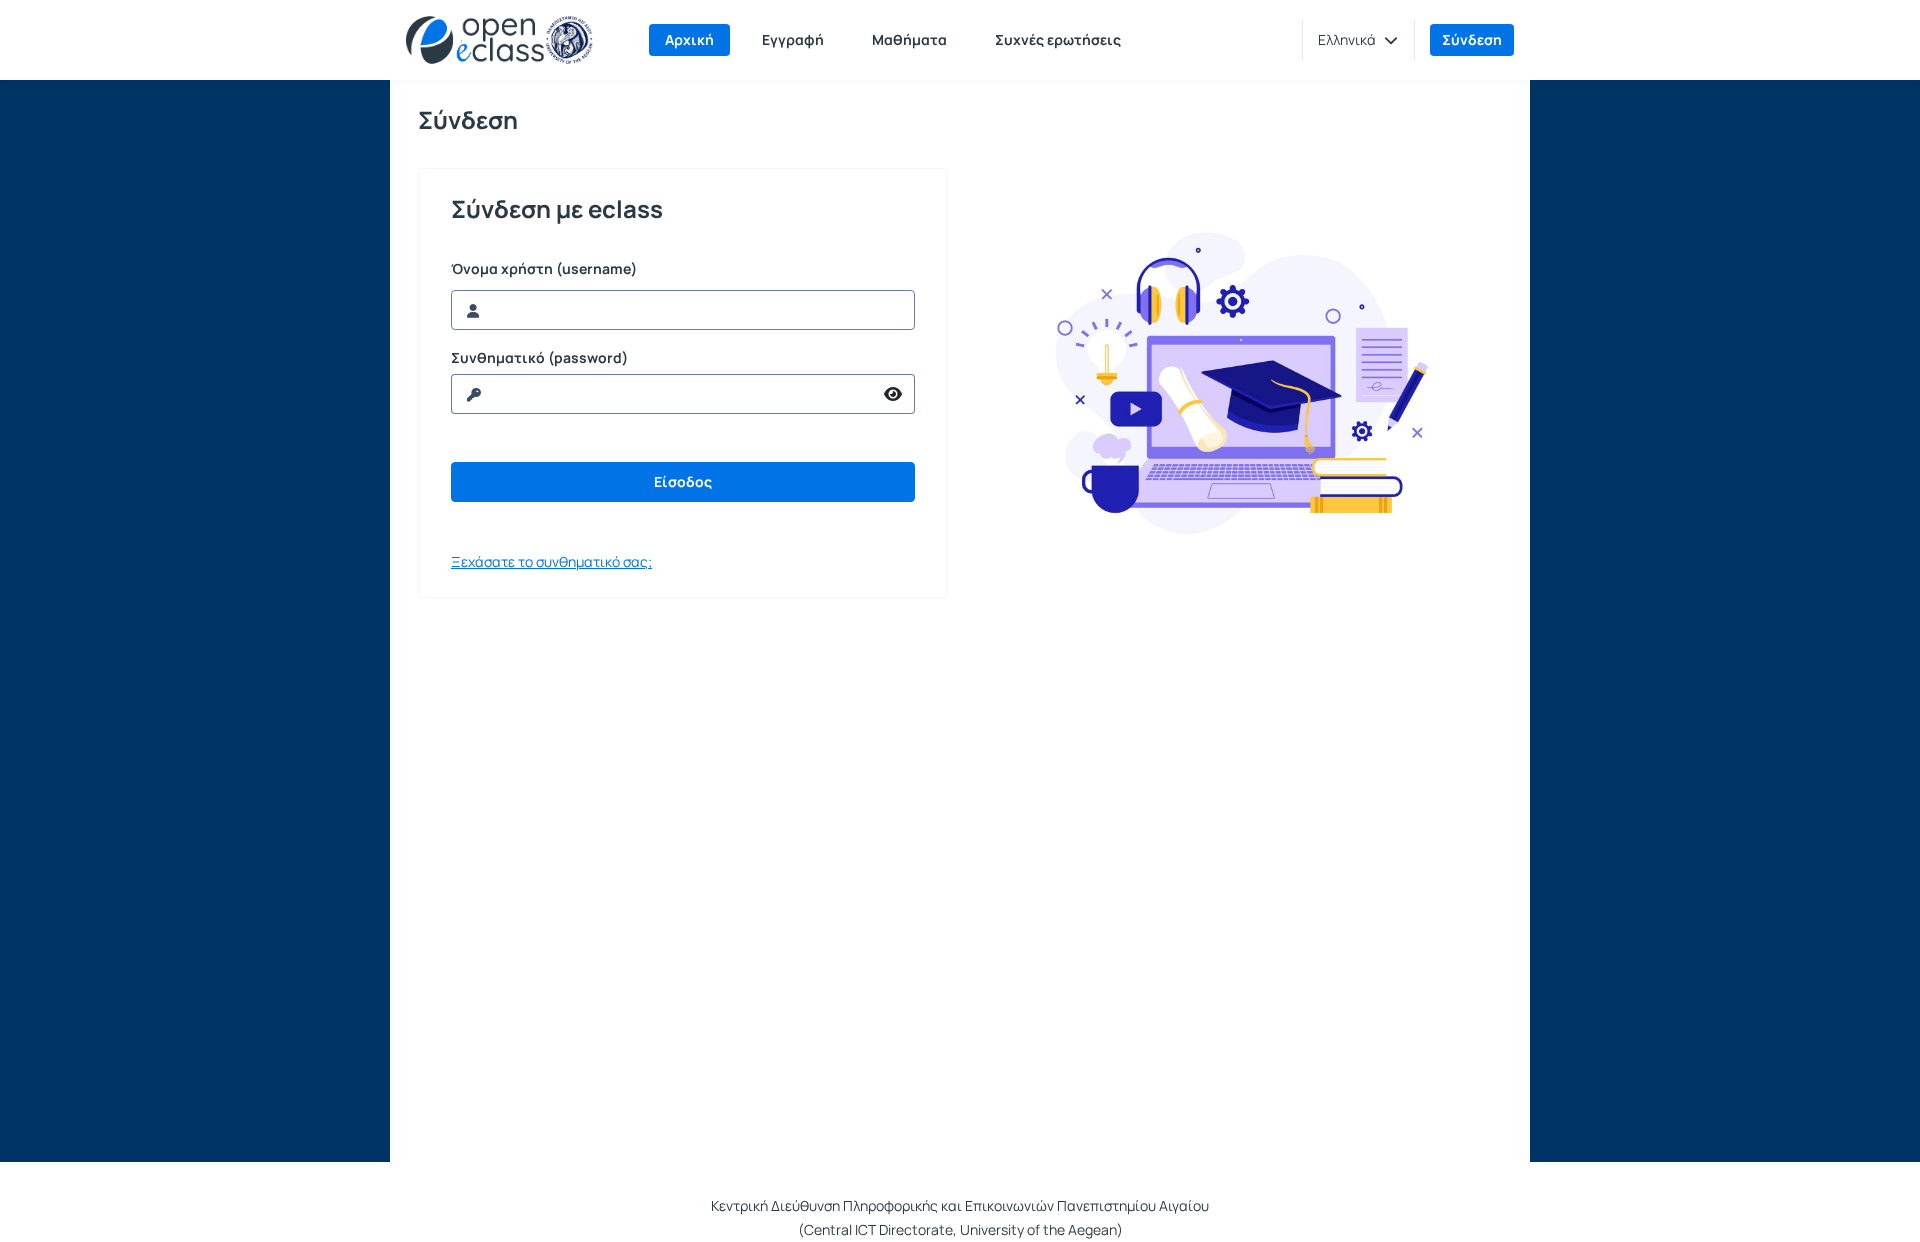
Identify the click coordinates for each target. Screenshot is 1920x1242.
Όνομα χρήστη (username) (544, 269)
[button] (1358, 40)
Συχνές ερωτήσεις (1058, 39)
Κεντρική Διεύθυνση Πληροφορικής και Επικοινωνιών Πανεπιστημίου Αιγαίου (960, 1205)
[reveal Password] (893, 394)
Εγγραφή (793, 39)
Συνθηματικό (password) (539, 358)
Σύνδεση (1472, 39)
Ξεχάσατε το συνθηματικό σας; (551, 561)
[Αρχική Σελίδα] (499, 40)
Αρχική (689, 39)
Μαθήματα (909, 39)
